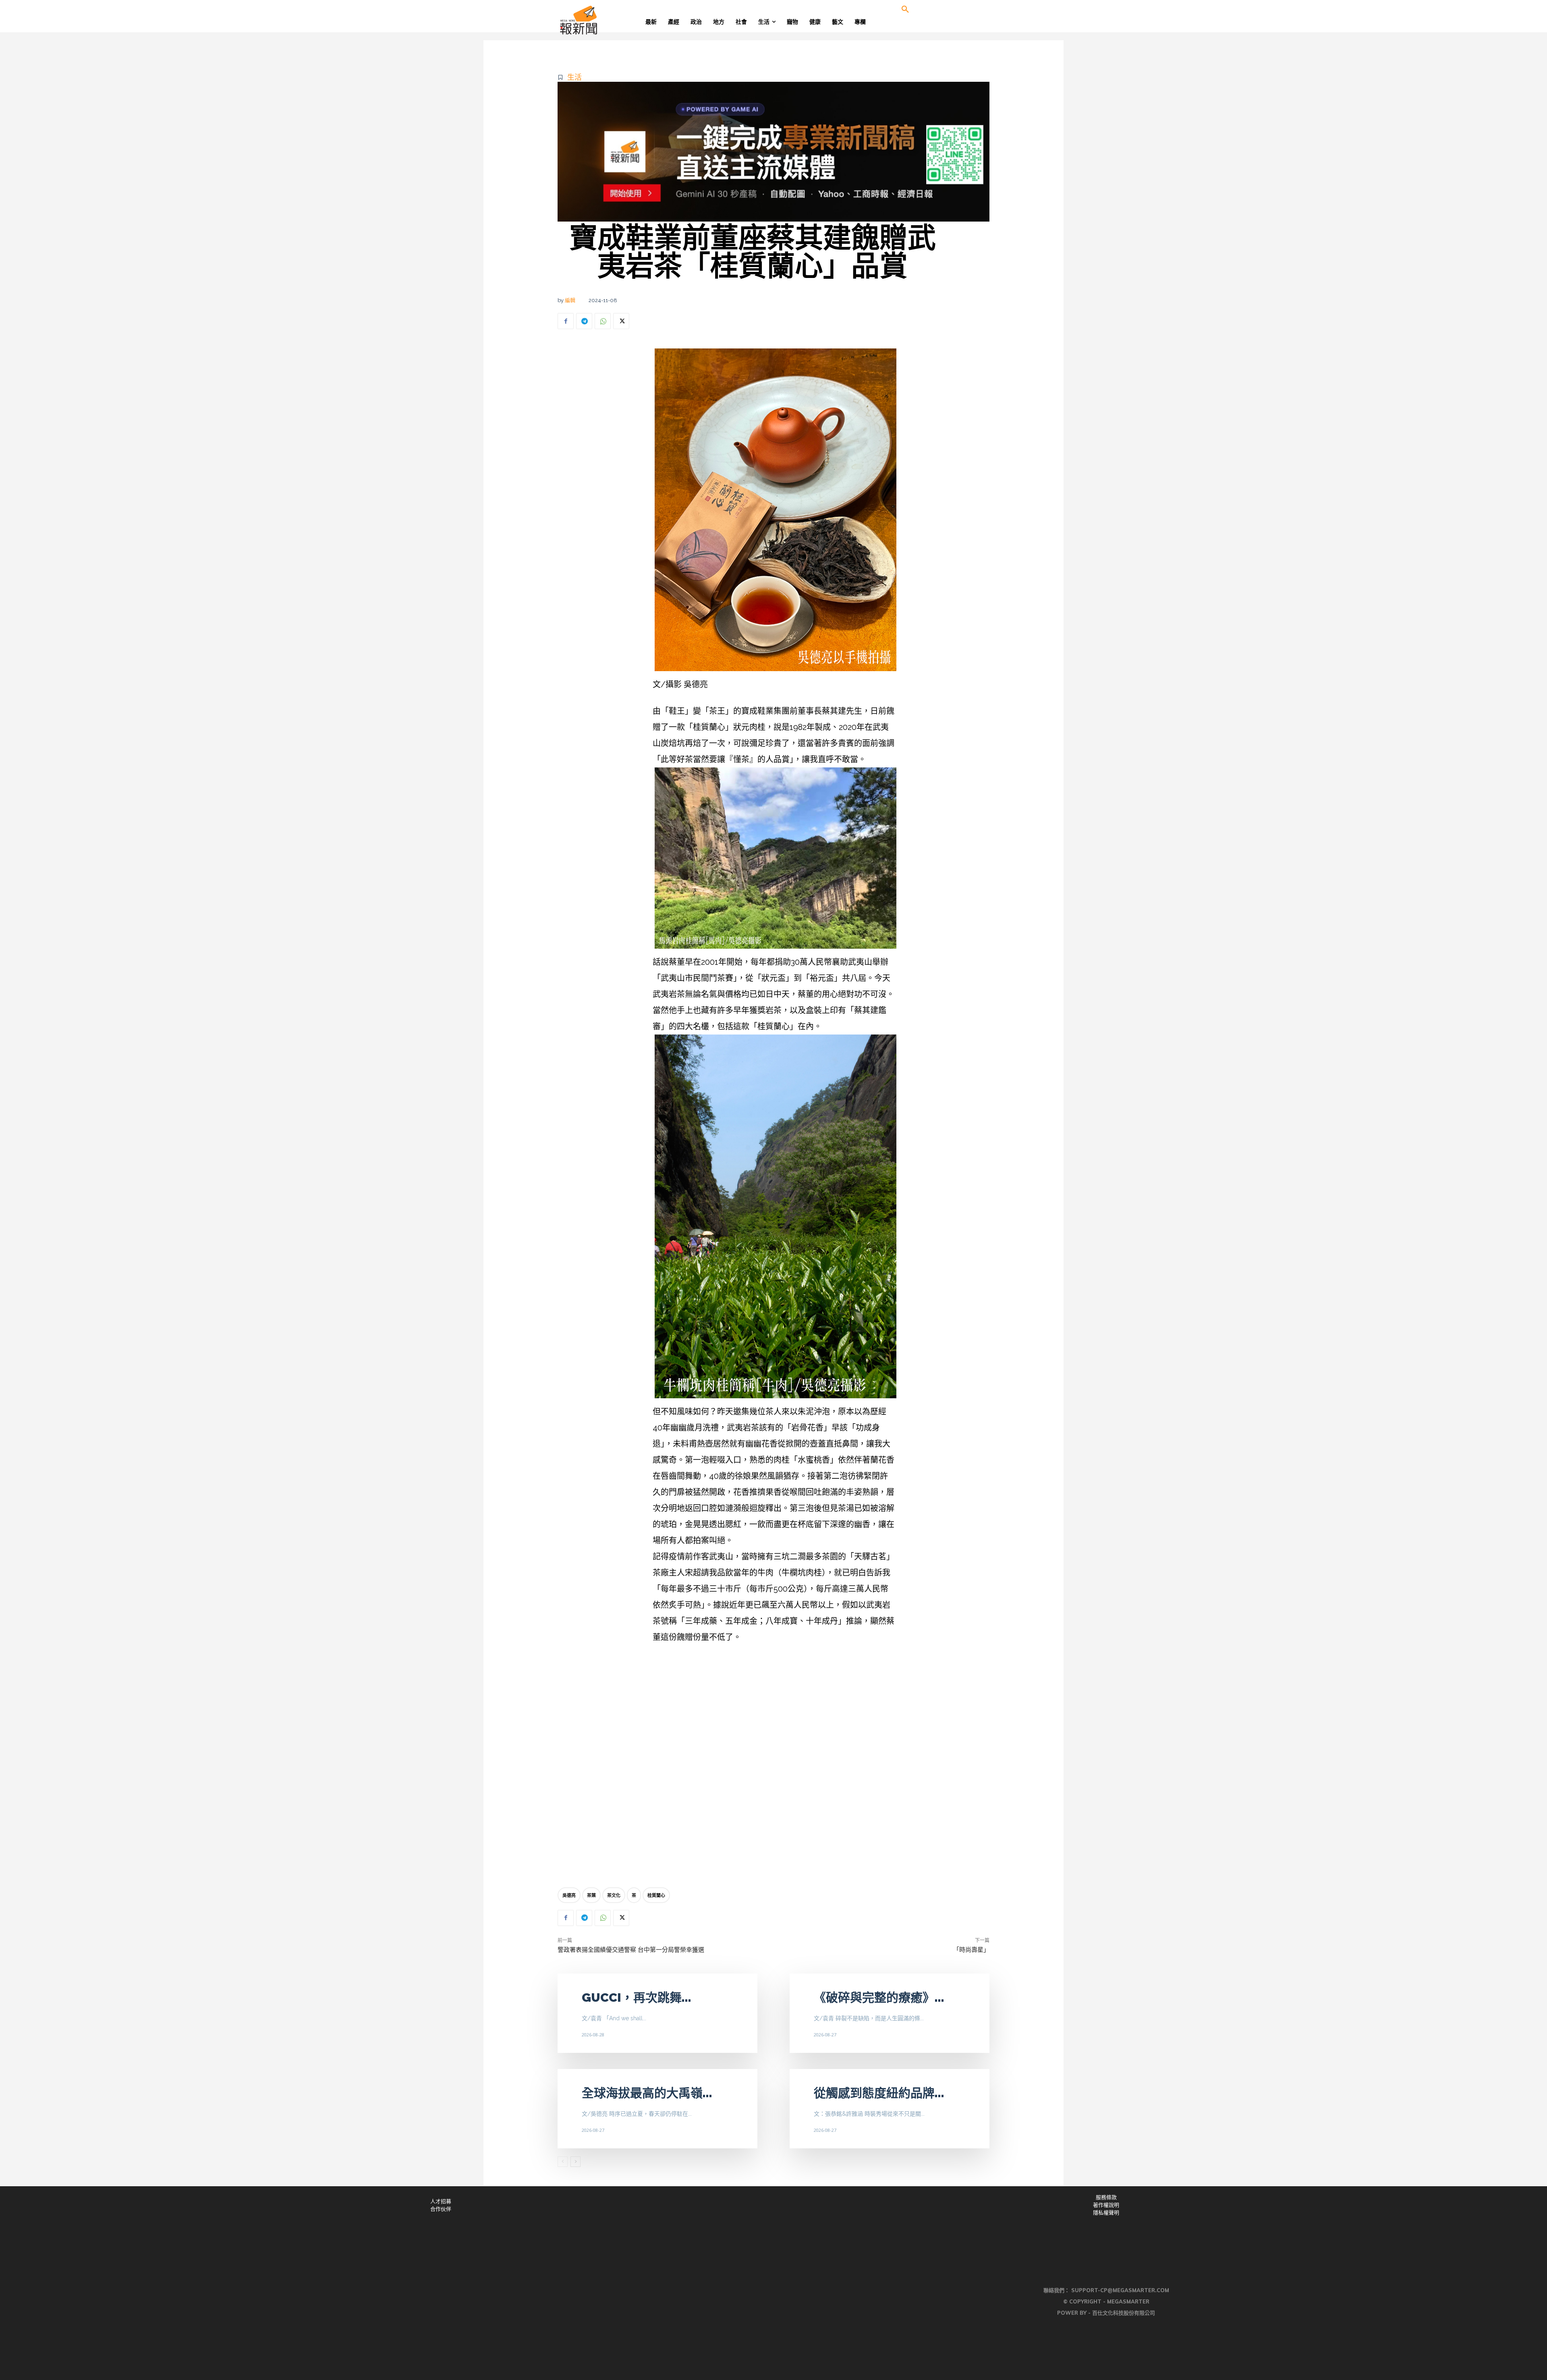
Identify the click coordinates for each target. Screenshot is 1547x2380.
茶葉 (591, 1895)
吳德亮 (569, 1895)
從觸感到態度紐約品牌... (879, 2093)
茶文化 (614, 1895)
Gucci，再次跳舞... (637, 1997)
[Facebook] (566, 321)
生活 (574, 77)
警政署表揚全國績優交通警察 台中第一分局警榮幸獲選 (631, 1950)
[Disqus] (773, 1762)
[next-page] (575, 2162)
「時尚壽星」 (971, 1950)
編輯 (570, 300)
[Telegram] (584, 321)
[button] (905, 10)
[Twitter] (621, 321)
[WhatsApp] (603, 321)
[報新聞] (605, 20)
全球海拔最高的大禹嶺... (647, 2093)
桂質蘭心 (656, 1895)
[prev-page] (563, 2162)
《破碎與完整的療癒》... (879, 1997)
